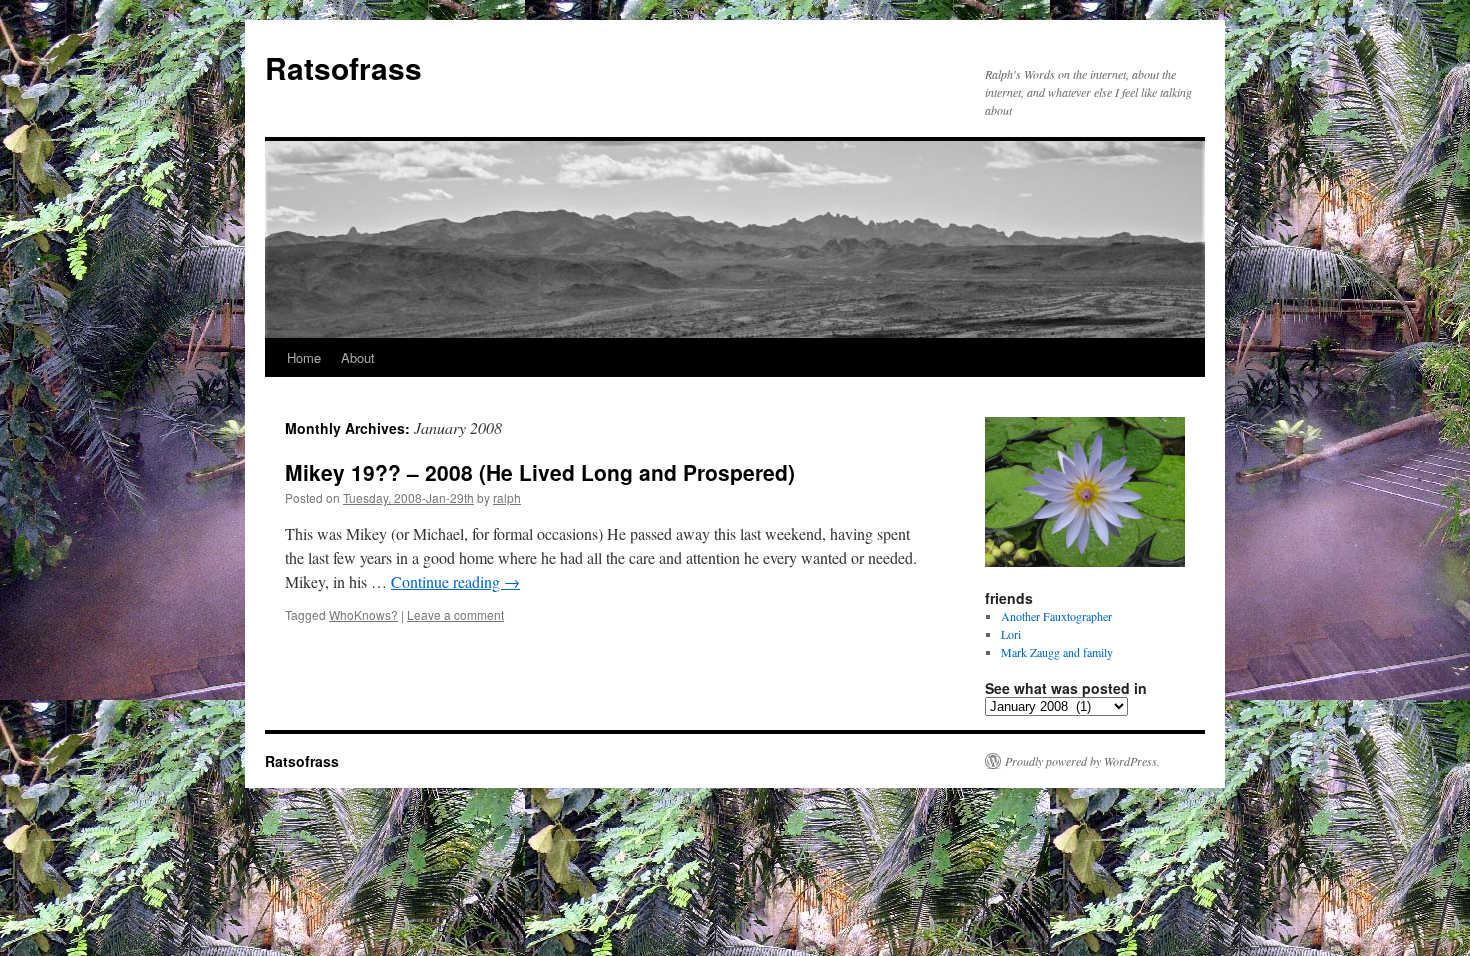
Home (304, 357)
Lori (1011, 634)
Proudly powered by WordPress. (1082, 761)
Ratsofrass (343, 67)
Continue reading (455, 581)
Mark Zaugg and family (1057, 652)
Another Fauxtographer (1056, 616)
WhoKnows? (363, 614)
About (358, 357)
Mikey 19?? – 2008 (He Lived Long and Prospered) (540, 472)
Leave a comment (455, 614)
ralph (507, 497)
